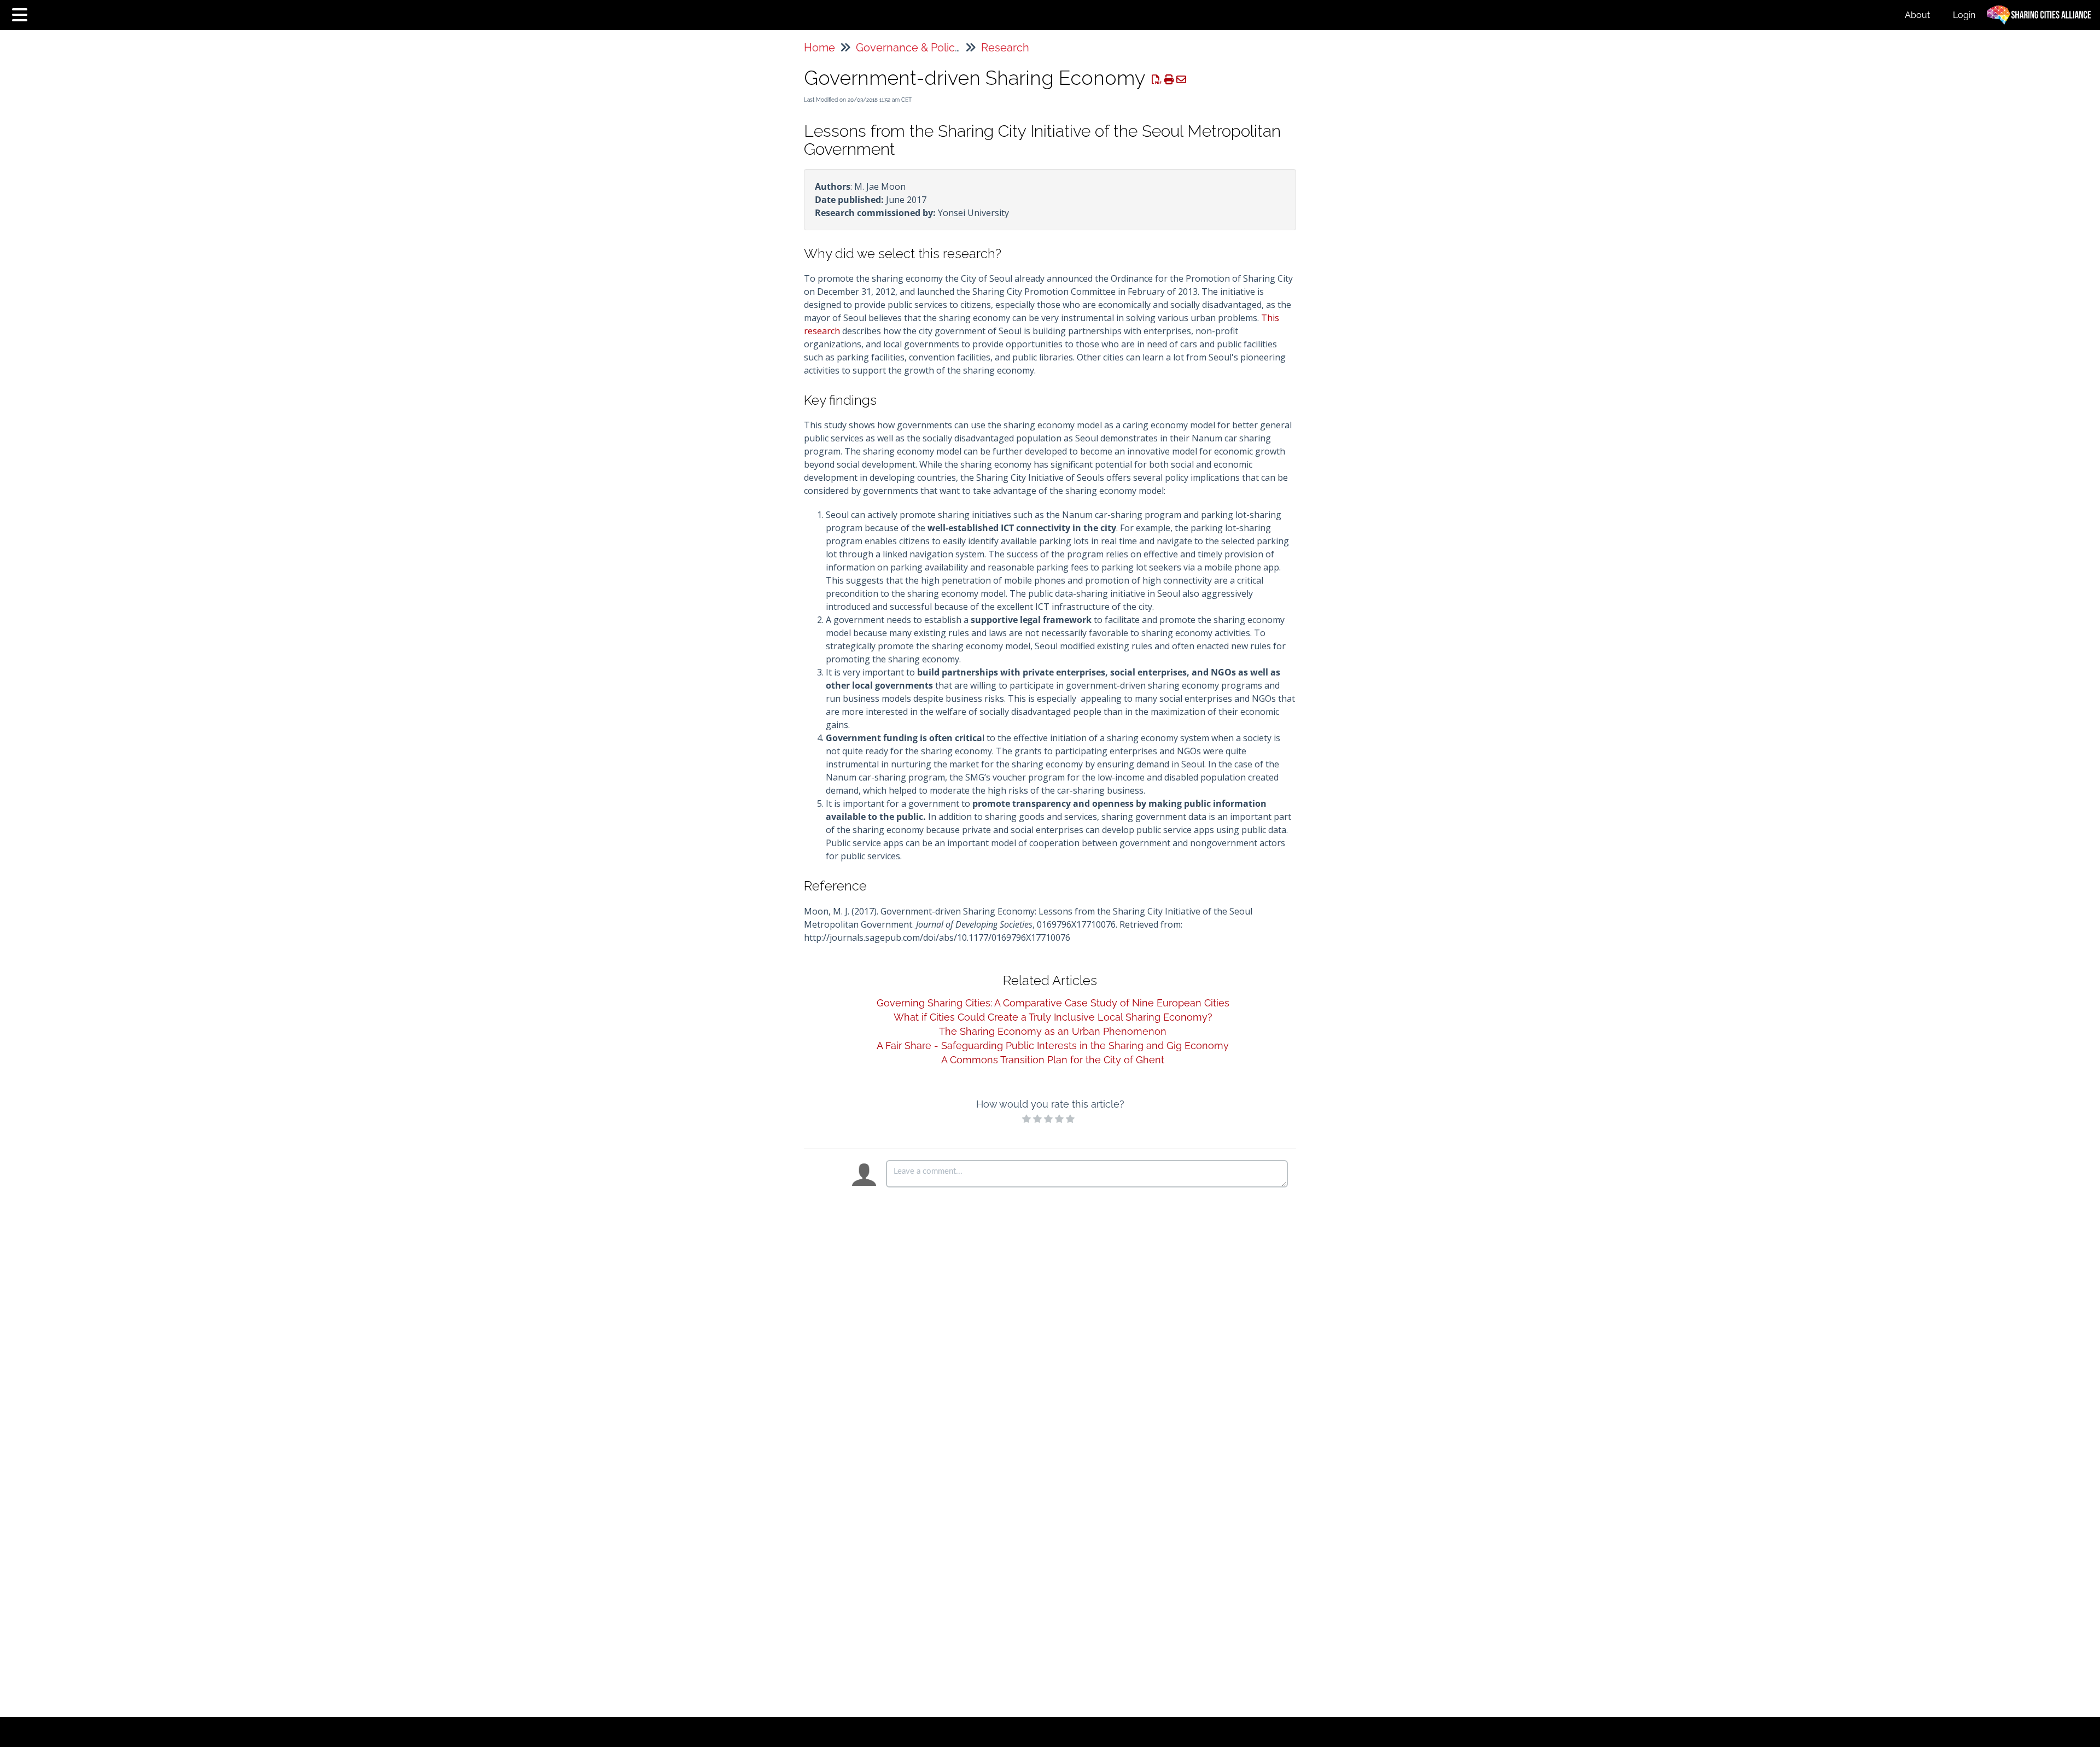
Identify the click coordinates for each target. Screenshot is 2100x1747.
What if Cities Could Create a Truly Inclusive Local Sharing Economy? (1053, 1017)
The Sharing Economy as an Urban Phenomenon (1053, 1031)
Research (1005, 48)
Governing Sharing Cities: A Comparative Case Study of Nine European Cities (1053, 1003)
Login (1964, 15)
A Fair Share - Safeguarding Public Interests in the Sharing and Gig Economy (1053, 1046)
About (1917, 15)
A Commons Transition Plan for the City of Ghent (1053, 1060)
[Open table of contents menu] (22, 13)
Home (819, 48)
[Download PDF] (1157, 80)
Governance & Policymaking (927, 48)
